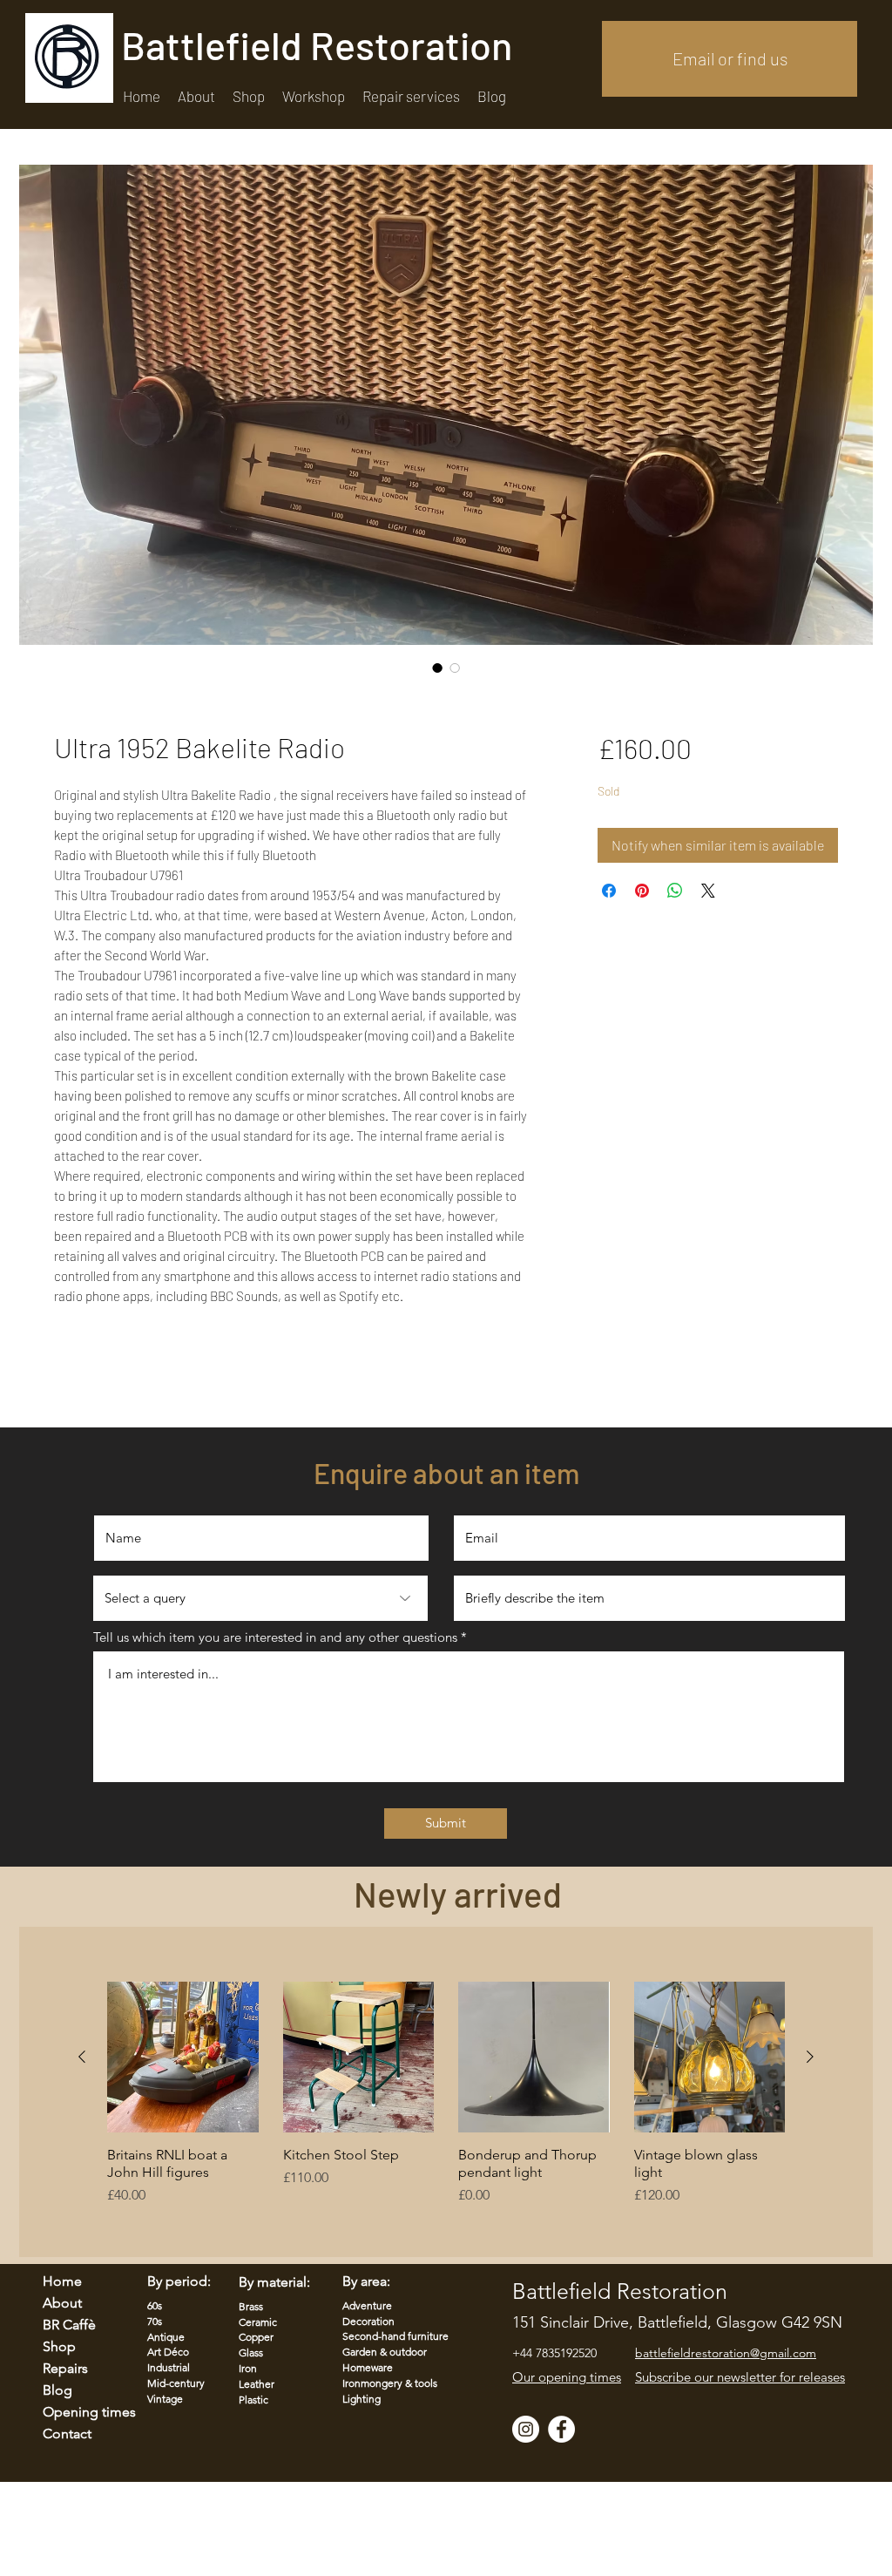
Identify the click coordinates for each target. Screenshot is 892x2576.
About (62, 2303)
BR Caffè (69, 2325)
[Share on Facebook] (609, 891)
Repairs (65, 2368)
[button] (411, 96)
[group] (446, 2112)
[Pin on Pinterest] (642, 891)
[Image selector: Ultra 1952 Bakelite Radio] (437, 668)
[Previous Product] (82, 2057)
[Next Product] (810, 2057)
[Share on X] (708, 891)
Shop (59, 2346)
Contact (67, 2434)
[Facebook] (561, 2429)
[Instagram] (526, 2429)
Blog (57, 2390)
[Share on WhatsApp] (675, 891)
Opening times (78, 2412)
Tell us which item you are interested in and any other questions (275, 1637)
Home (62, 2281)
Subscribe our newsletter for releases (740, 2377)
